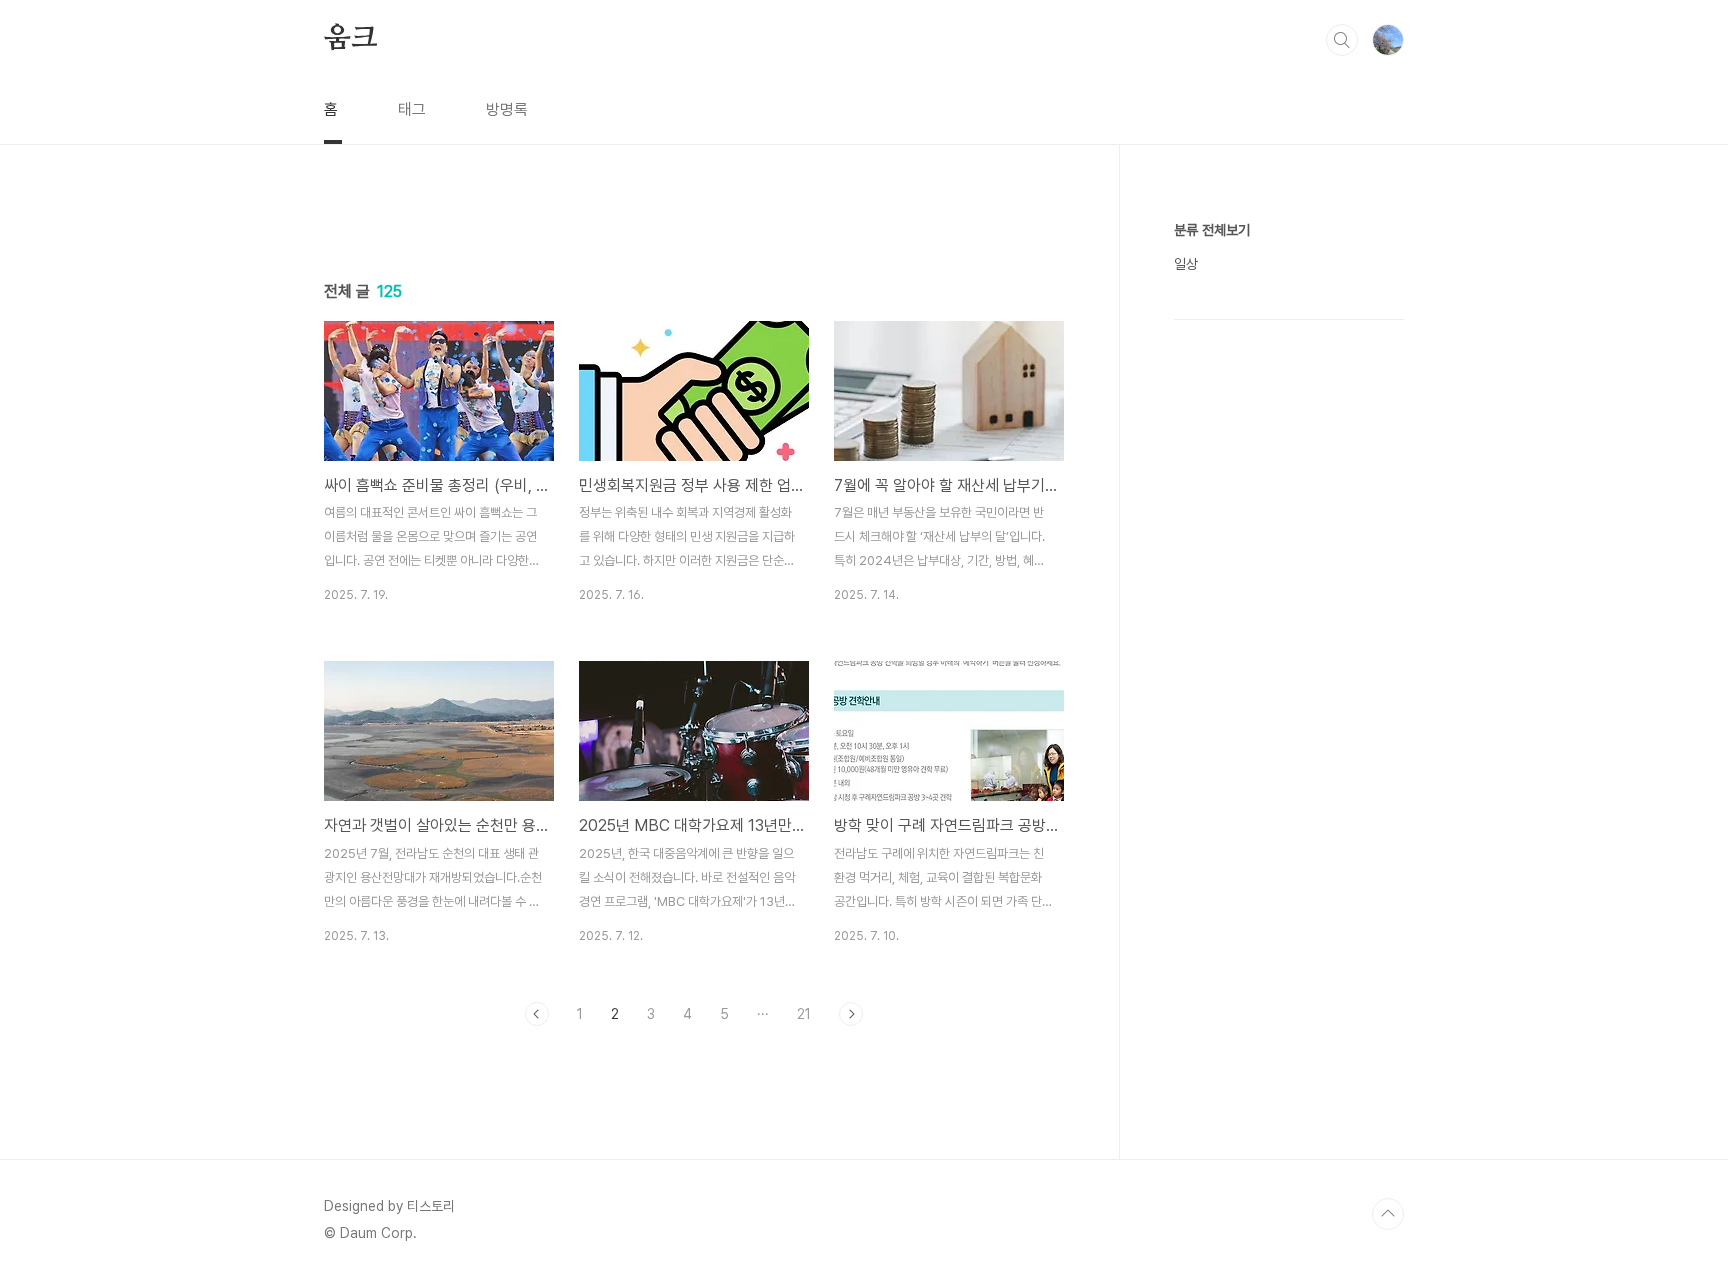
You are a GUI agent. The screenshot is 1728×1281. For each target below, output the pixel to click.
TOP (1388, 1214)
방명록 (507, 109)
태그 (412, 109)
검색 (1342, 40)
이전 (537, 1014)
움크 (351, 39)
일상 (1186, 264)
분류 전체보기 (1212, 230)
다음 (851, 1014)
